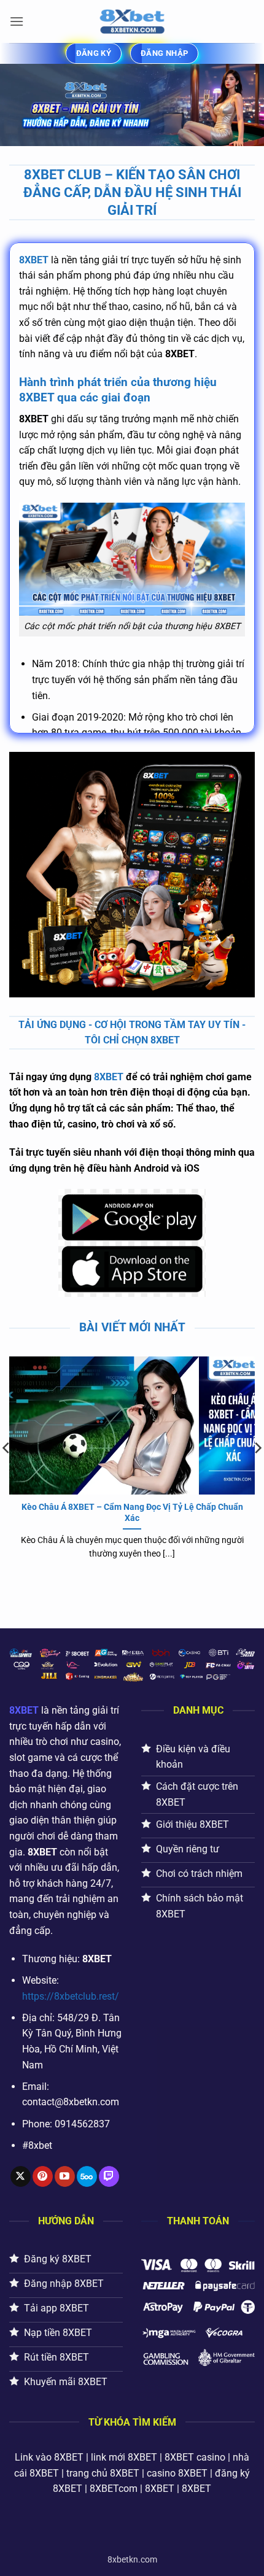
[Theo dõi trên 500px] (87, 2176)
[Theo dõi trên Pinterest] (43, 2176)
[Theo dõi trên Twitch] (109, 2176)
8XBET (34, 260)
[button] (17, 21)
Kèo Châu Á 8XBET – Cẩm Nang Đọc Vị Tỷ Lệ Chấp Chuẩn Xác (132, 1512)
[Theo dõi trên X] (21, 2176)
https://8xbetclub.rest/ (71, 1996)
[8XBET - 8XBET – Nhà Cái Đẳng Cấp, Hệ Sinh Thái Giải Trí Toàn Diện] (132, 21)
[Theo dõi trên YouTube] (65, 2176)
